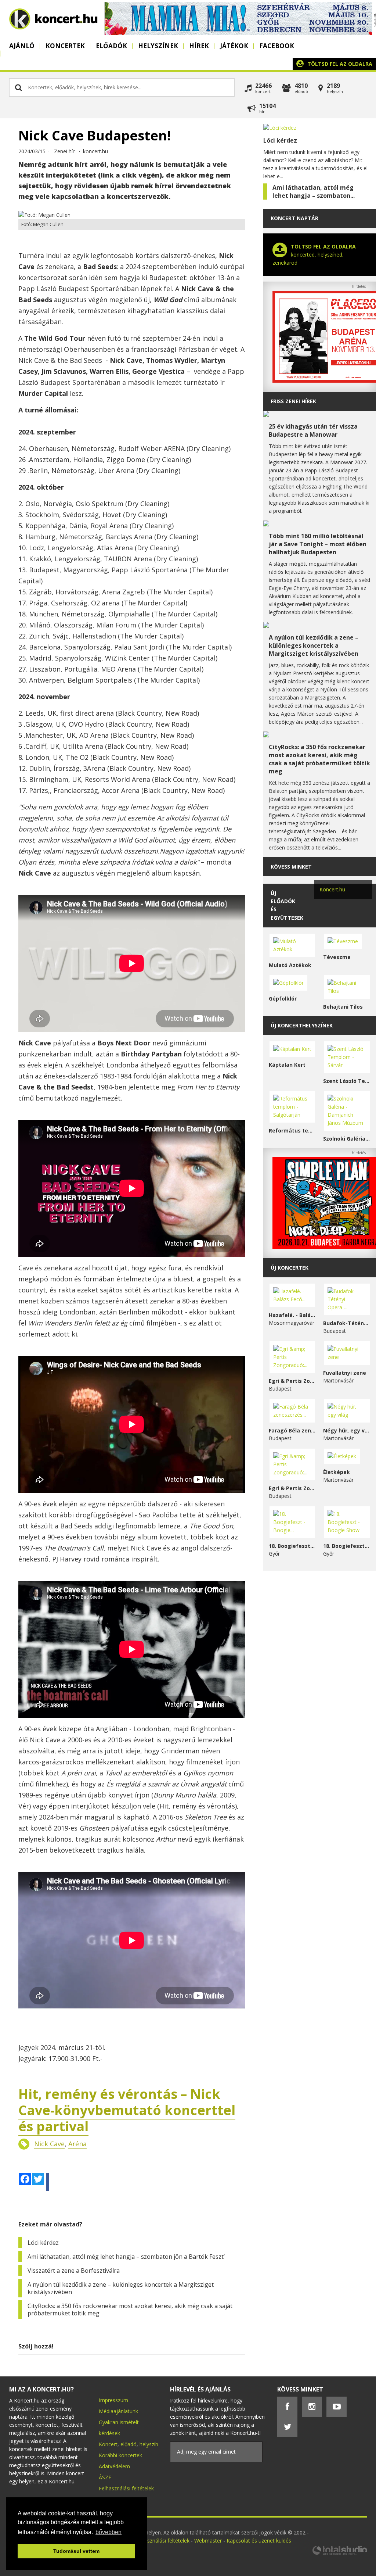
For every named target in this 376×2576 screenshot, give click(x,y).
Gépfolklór (283, 999)
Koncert (108, 2444)
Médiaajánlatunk (118, 2411)
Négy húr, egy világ (347, 1430)
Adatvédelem (114, 2466)
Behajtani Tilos (343, 1007)
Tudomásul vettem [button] (76, 2551)
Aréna (77, 2144)
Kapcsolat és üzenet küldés (259, 2541)
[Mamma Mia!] (238, 33)
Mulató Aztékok (290, 965)
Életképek (337, 1472)
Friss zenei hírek (293, 401)
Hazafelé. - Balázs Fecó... (292, 1315)
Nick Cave (49, 2144)
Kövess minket (291, 867)
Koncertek (65, 46)
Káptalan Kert (287, 1065)
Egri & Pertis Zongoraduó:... (292, 1381)
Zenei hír (64, 151)
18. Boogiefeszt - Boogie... (292, 1546)
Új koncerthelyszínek (302, 1025)
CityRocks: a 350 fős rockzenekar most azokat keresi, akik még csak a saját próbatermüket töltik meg (130, 2310)
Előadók (111, 46)
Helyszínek (158, 46)
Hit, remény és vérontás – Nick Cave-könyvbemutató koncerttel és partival (127, 2110)
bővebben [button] (109, 2532)
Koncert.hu (332, 889)
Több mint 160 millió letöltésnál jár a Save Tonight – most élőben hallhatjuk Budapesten (318, 544)
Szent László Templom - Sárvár (347, 1081)
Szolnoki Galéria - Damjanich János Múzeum (347, 1139)
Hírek (199, 46)
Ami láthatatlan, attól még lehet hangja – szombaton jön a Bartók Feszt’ (126, 2257)
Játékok (234, 46)
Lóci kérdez (43, 2243)
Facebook (277, 46)
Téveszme (337, 957)
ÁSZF (105, 2477)
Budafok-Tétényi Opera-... (347, 1323)
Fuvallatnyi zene (345, 1373)
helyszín (149, 2444)
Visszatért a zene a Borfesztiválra (74, 2271)
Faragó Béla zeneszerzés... (292, 1430)
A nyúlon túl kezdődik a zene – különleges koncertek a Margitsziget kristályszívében (121, 2288)
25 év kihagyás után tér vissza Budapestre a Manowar (313, 430)
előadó (129, 2444)
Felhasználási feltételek (126, 2488)
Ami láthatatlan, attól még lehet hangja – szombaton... (314, 192)
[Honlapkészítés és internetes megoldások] (339, 2554)
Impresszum (113, 2400)
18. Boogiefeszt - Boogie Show (347, 1546)
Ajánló (22, 46)
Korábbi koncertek (120, 2455)
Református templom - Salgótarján (292, 1130)
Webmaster (209, 2541)
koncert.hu (95, 151)
